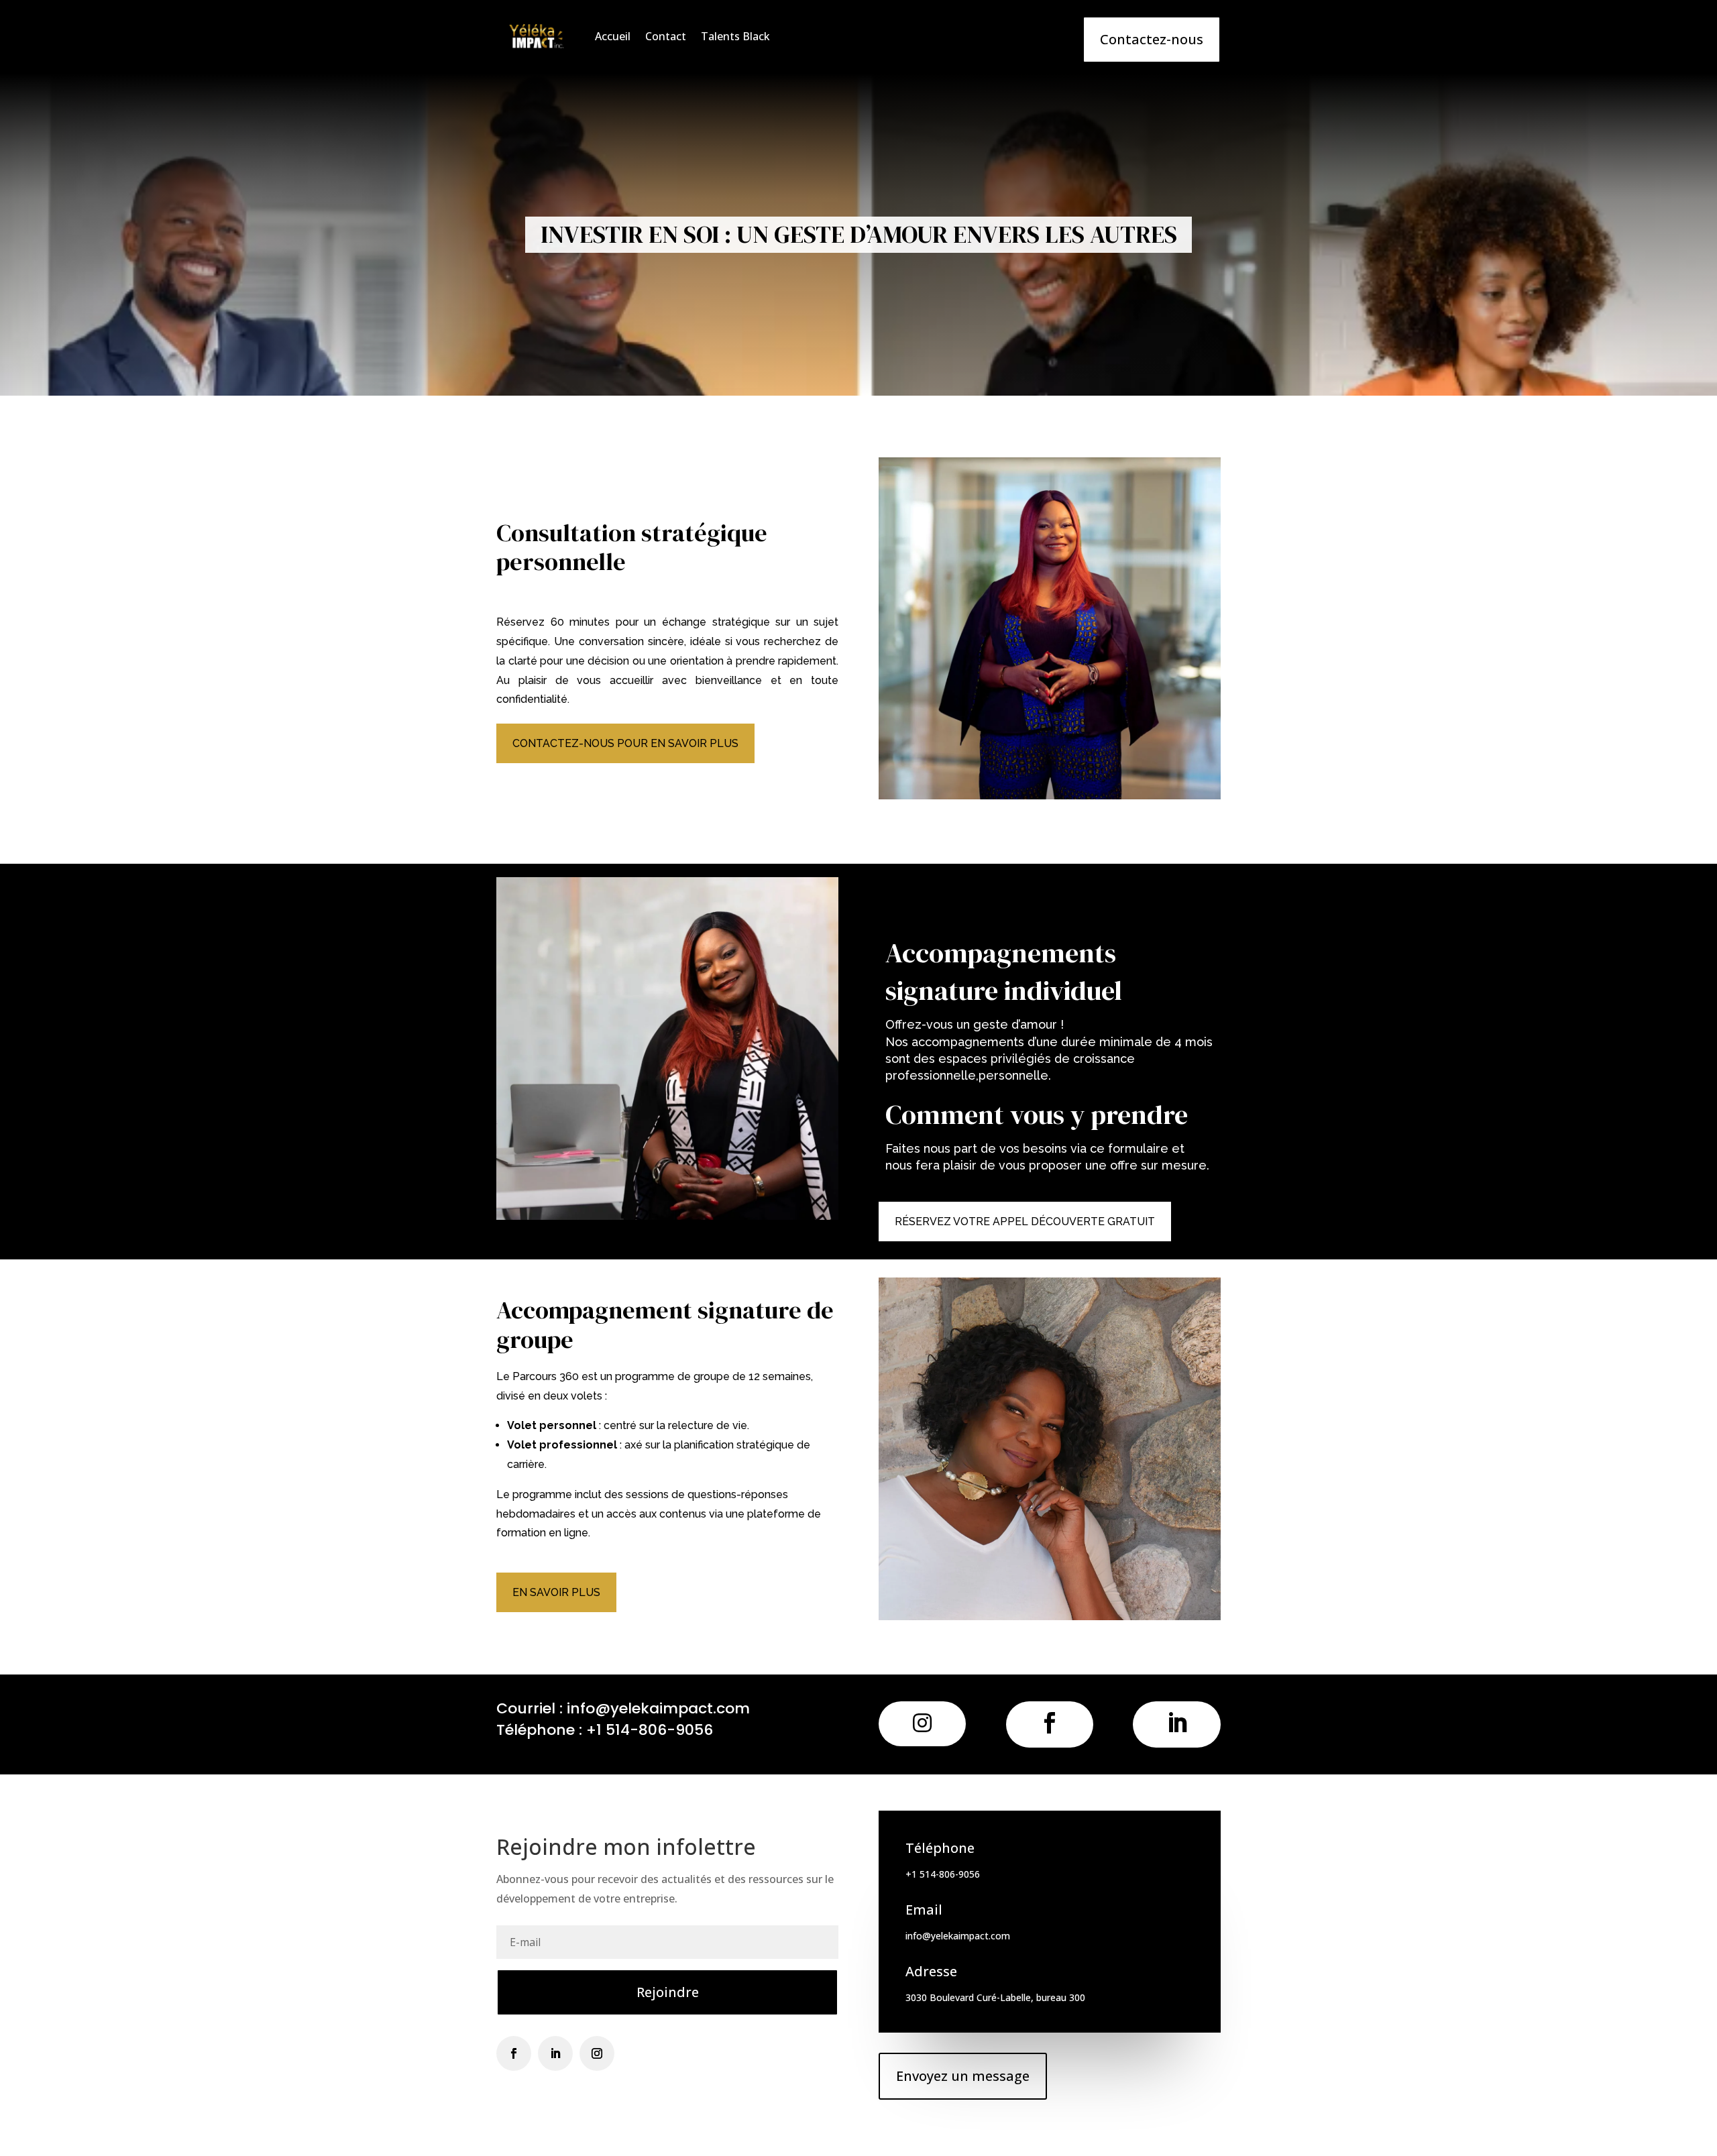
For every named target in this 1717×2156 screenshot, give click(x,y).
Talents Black (735, 36)
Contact (666, 36)
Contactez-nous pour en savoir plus (625, 743)
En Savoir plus (556, 1592)
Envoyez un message (963, 2076)
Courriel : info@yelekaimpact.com (623, 1708)
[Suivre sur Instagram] (597, 2053)
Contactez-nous (1152, 39)
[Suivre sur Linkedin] (555, 2053)
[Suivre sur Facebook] (514, 2053)
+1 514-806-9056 (650, 1730)
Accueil (613, 36)
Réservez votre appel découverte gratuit (1025, 1222)
